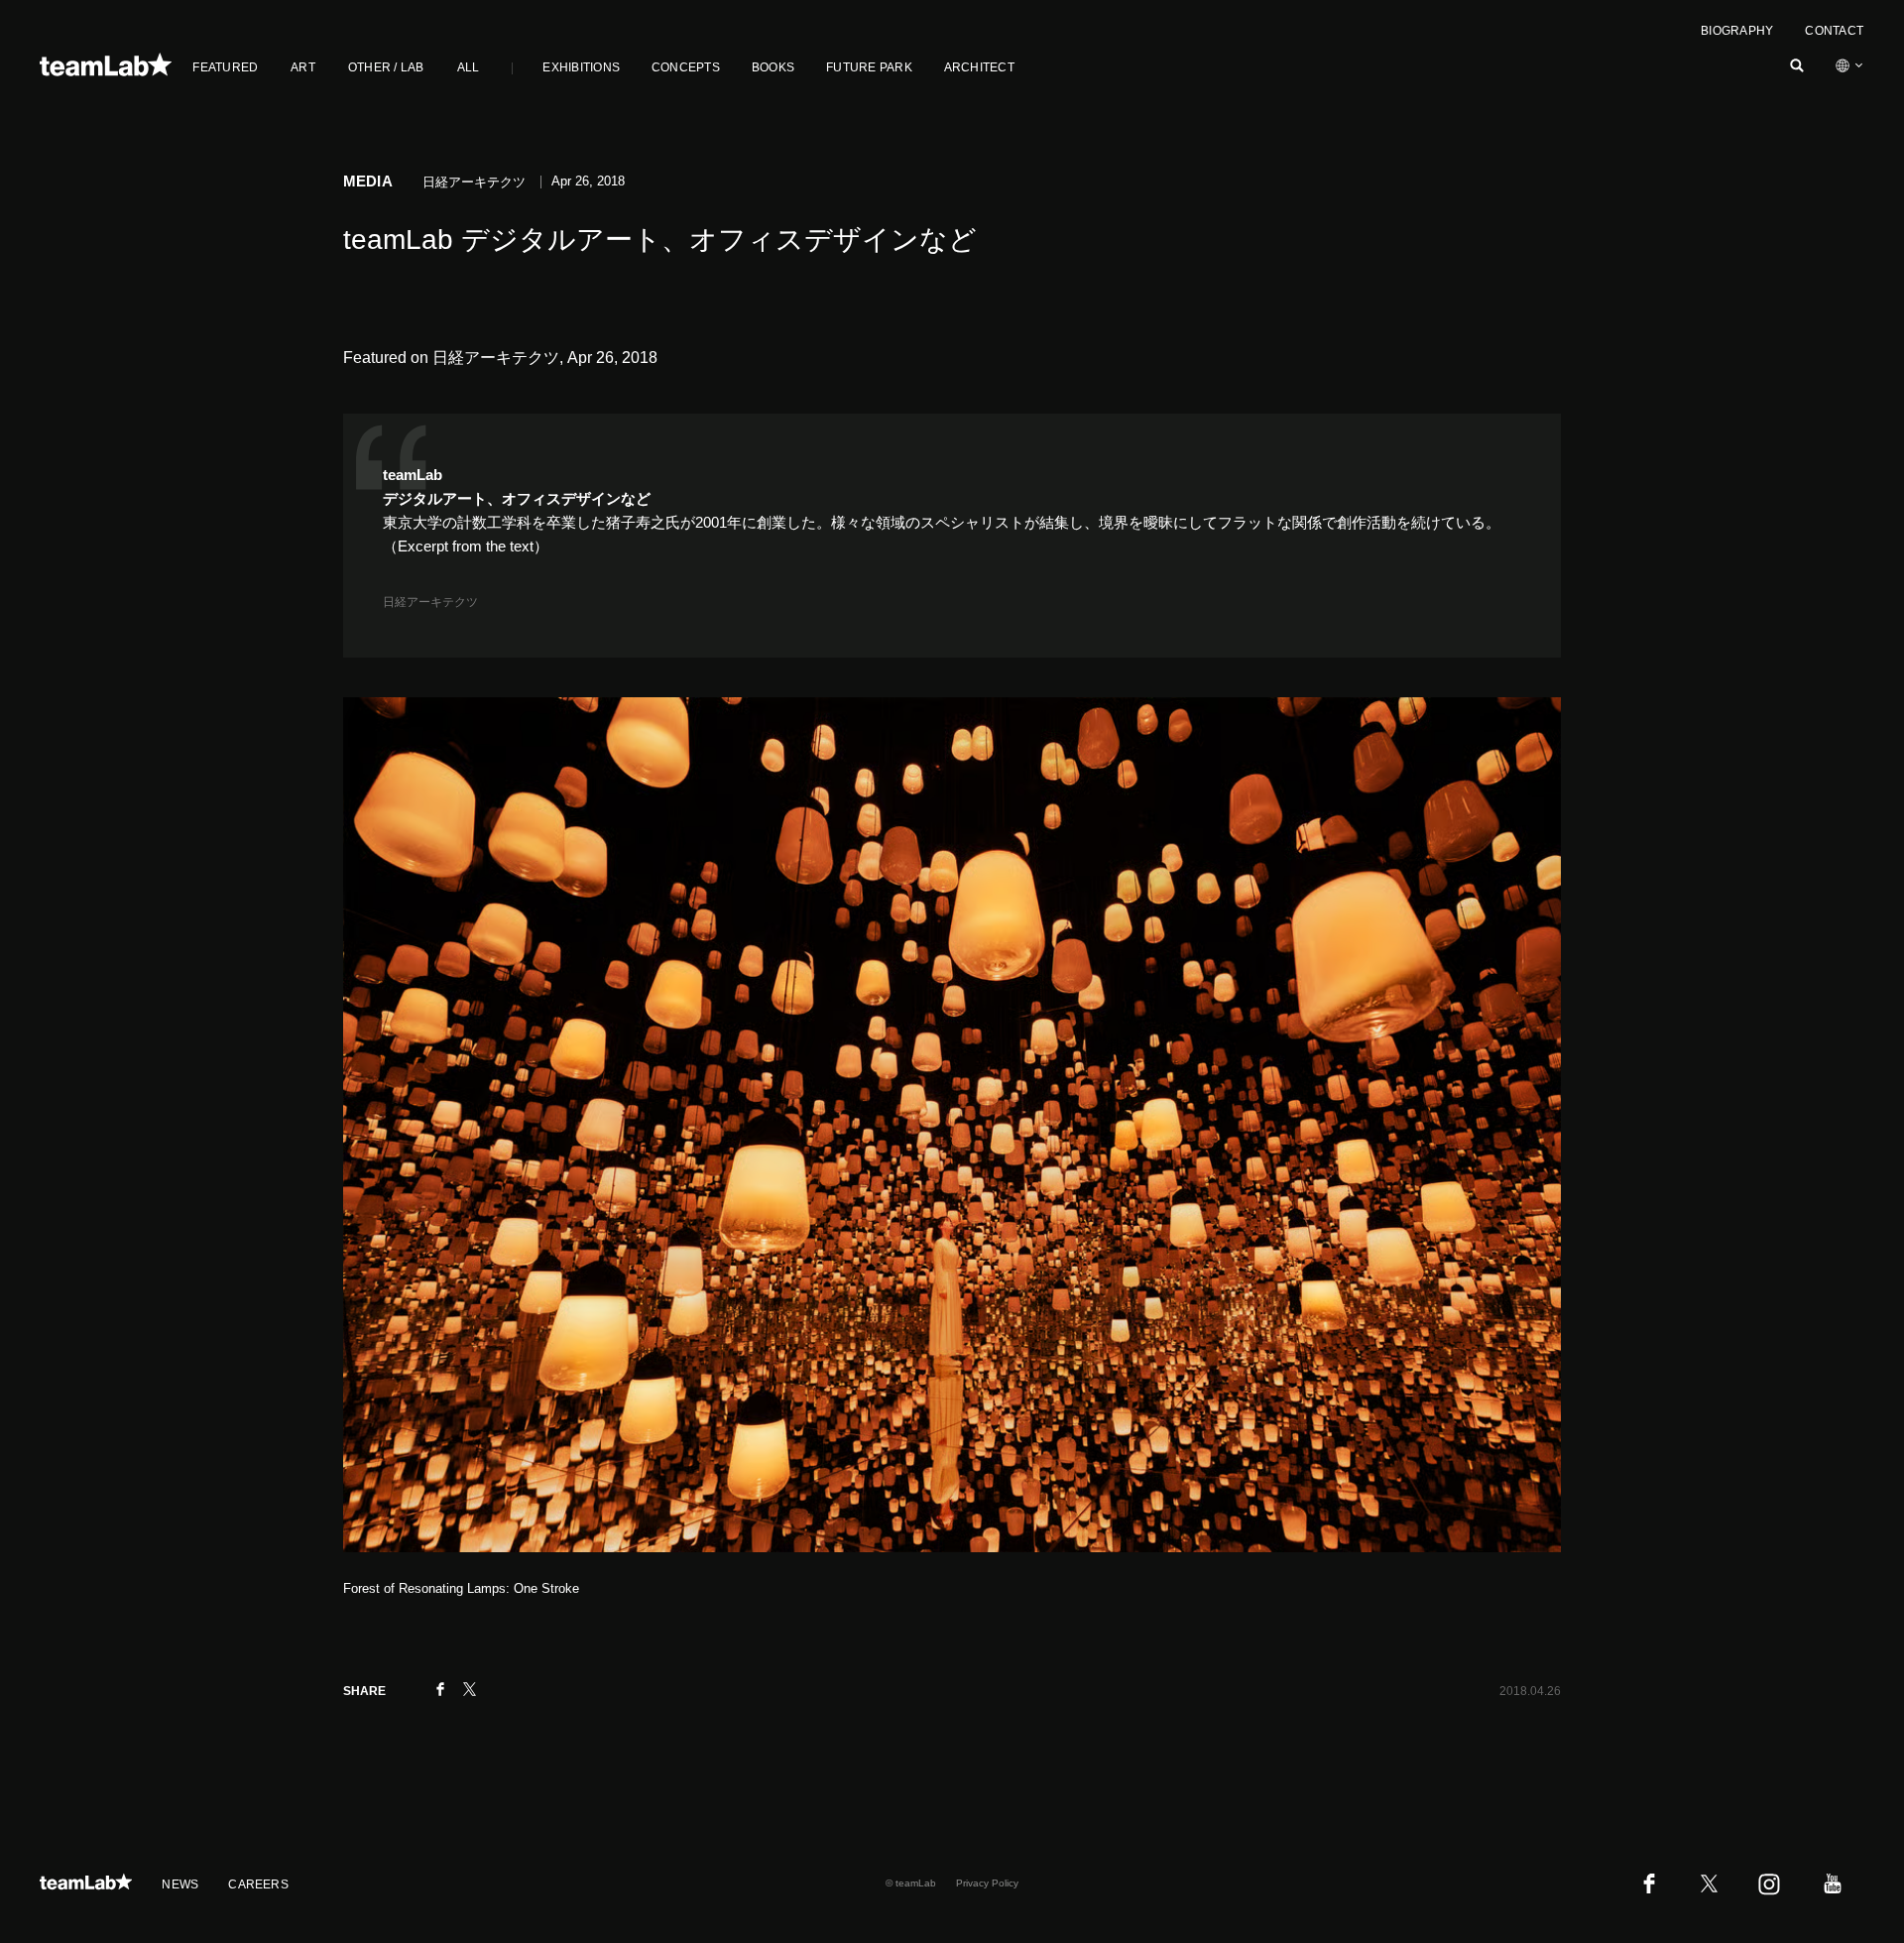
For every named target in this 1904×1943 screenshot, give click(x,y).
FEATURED (225, 67)
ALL (469, 67)
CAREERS (258, 1884)
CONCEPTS (686, 67)
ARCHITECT (979, 67)
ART (303, 67)
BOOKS (773, 67)
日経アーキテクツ (430, 602)
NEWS (180, 1884)
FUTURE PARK (869, 67)
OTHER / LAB (386, 67)
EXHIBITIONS (581, 67)
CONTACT (1834, 31)
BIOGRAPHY (1737, 31)
